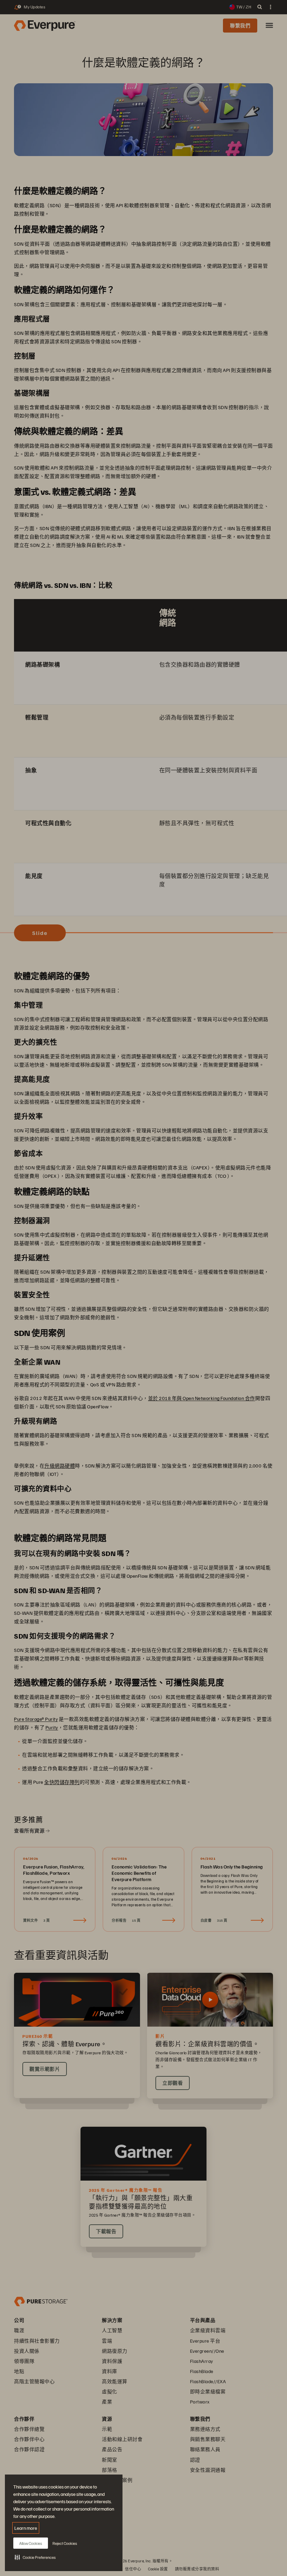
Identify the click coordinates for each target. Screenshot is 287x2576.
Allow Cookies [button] (31, 2543)
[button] (35, 2557)
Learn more (26, 2528)
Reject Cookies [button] (65, 2543)
